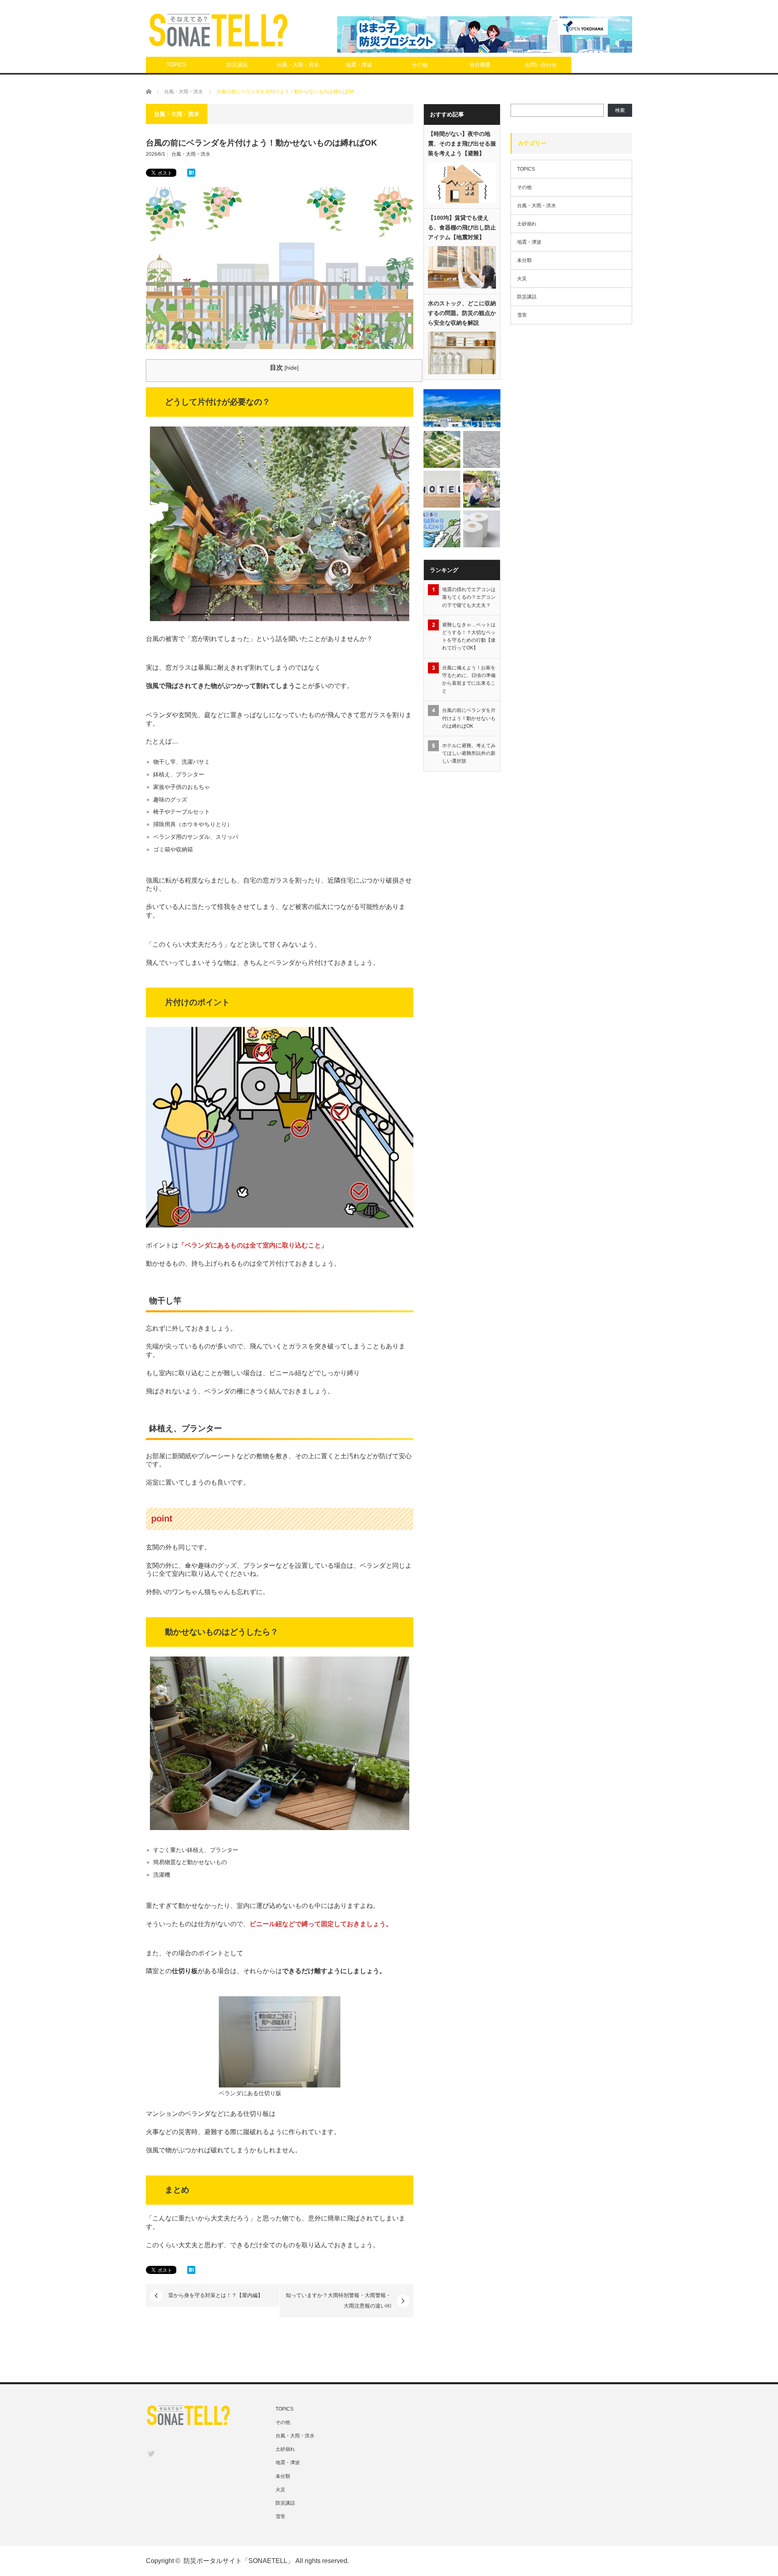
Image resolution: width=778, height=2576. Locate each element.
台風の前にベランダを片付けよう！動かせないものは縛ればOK (469, 718)
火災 (522, 279)
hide (292, 368)
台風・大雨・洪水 (298, 65)
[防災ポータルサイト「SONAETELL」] (218, 30)
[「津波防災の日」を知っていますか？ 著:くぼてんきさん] (442, 529)
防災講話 (237, 65)
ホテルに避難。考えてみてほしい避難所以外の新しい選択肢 (469, 753)
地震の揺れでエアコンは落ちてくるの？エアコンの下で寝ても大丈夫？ (469, 597)
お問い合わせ (541, 65)
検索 (620, 110)
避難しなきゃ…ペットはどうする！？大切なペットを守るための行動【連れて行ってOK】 (469, 636)
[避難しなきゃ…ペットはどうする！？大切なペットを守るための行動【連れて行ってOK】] (482, 489)
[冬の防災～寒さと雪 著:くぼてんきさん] (482, 449)
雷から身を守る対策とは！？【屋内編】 (216, 2295)
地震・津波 (359, 65)
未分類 (524, 260)
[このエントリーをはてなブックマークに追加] (191, 175)
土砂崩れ (527, 224)
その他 (420, 65)
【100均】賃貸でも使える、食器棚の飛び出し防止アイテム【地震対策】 (462, 227)
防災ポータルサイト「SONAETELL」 (239, 2561)
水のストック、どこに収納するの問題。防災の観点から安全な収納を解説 (462, 313)
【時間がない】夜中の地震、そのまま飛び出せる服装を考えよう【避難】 (462, 144)
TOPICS (176, 65)
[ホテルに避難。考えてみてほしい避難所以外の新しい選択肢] (442, 489)
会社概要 (480, 65)
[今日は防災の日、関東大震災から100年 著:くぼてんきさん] (442, 449)
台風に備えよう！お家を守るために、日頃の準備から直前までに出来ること (469, 679)
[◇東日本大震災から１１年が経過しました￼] (462, 408)
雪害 (522, 315)
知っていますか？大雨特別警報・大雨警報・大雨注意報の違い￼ (338, 2301)
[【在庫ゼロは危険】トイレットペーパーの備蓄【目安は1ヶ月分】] (482, 529)
